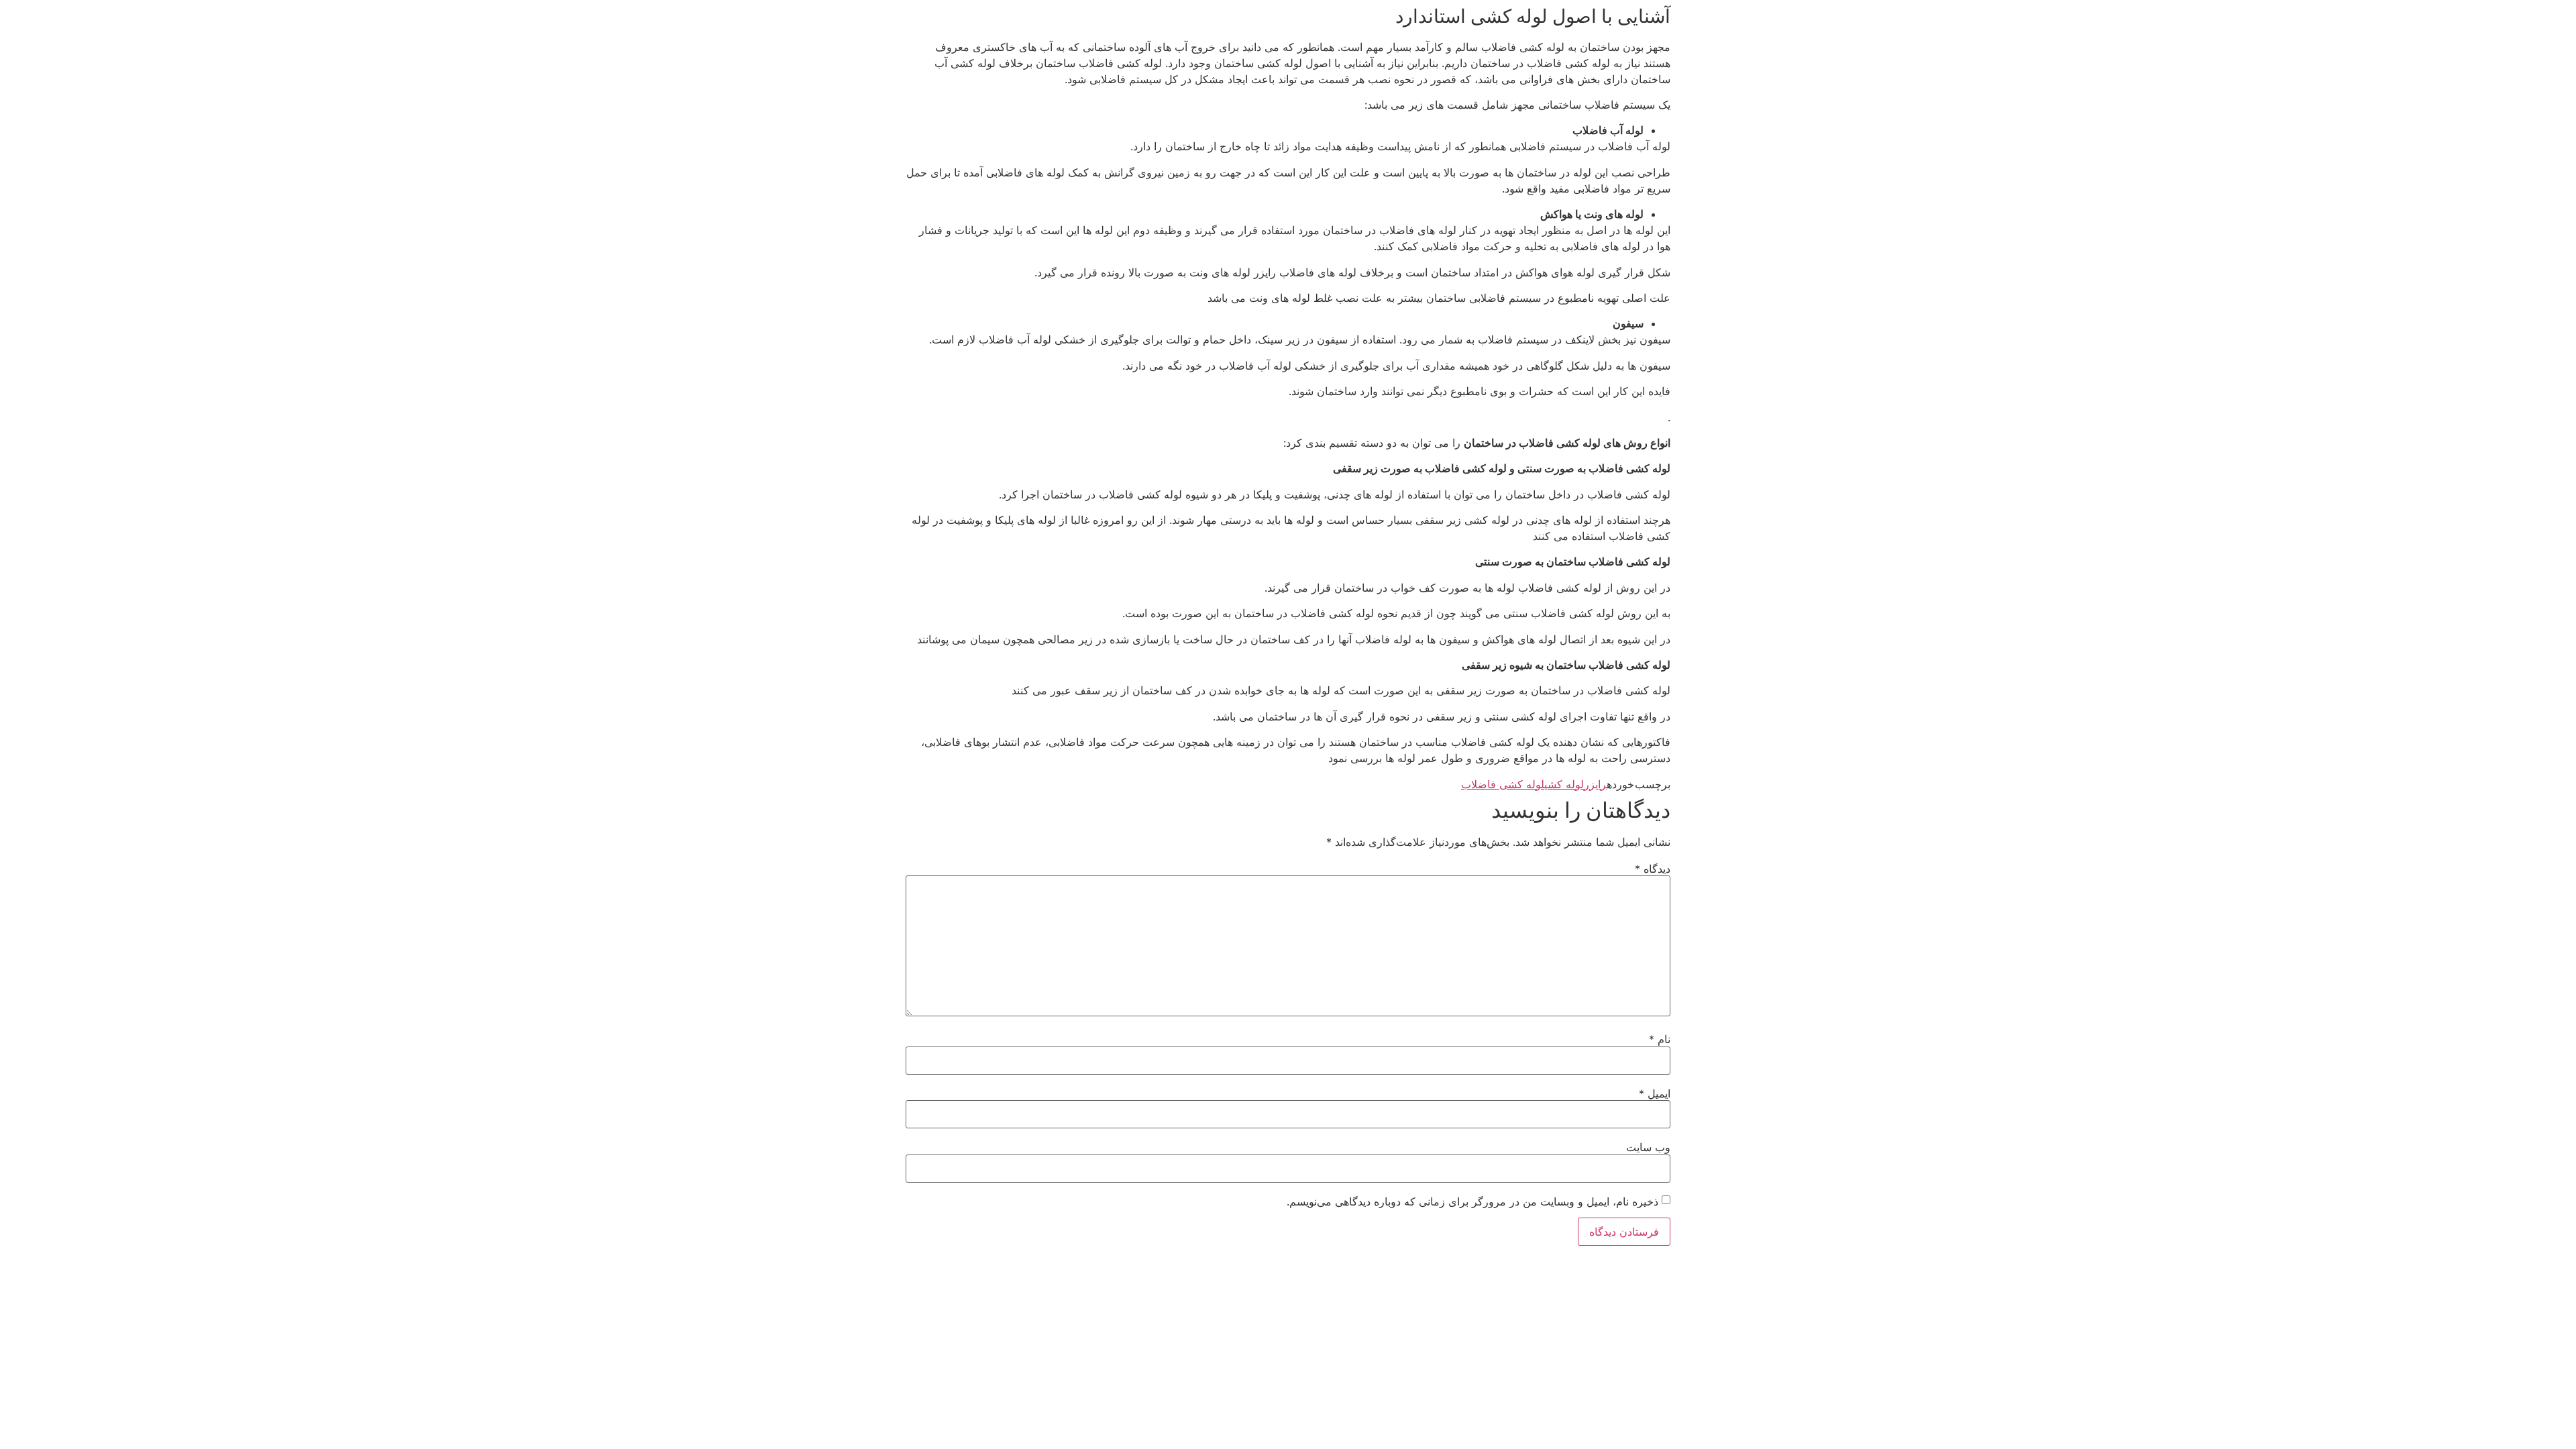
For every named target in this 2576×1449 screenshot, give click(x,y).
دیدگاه (1653, 869)
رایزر (1595, 784)
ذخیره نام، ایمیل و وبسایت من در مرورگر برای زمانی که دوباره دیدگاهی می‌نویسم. (1472, 1201)
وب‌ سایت (1648, 1147)
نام (1660, 1039)
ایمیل (1655, 1093)
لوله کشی (1564, 784)
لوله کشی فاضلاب (1503, 784)
